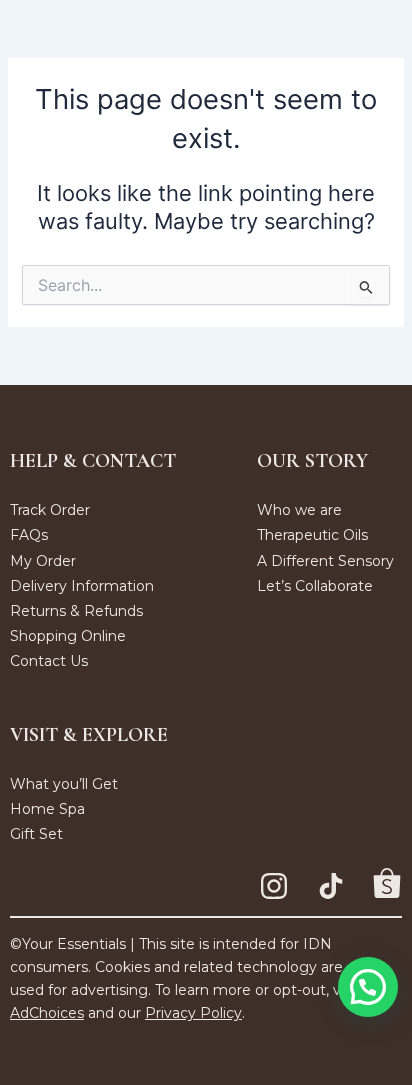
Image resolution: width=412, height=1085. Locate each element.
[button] (368, 987)
